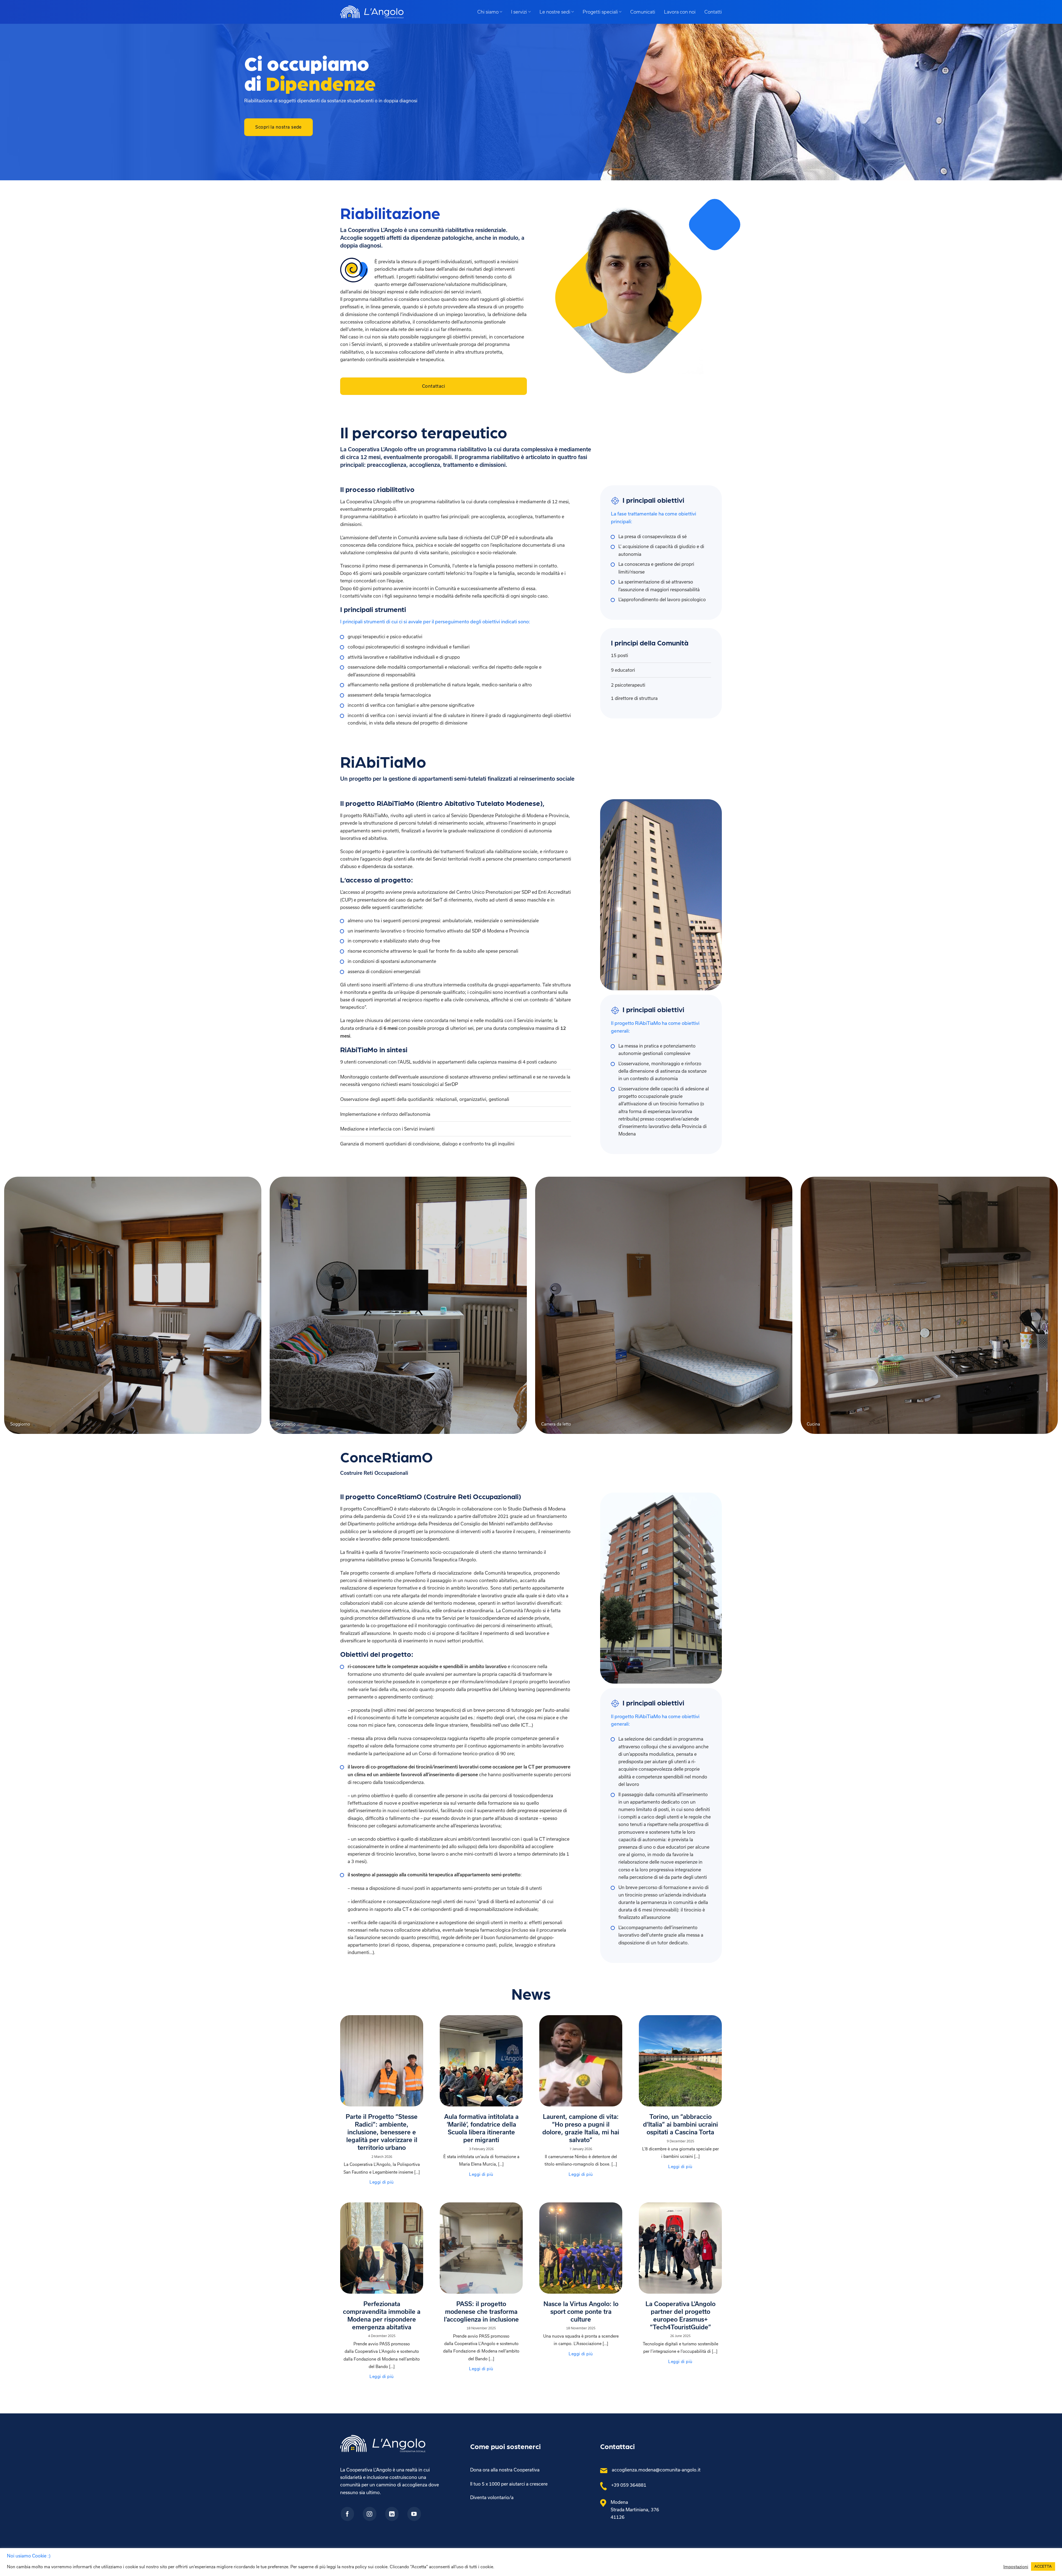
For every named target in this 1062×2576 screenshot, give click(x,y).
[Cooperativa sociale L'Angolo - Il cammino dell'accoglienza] (372, 12)
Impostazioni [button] (1016, 2567)
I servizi (519, 12)
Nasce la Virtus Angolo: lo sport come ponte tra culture (581, 2311)
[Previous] (28, 1309)
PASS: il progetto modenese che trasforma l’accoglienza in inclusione (481, 2311)
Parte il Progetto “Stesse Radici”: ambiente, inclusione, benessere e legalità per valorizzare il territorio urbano (382, 2132)
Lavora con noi (680, 12)
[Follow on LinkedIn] (392, 2514)
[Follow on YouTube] (414, 2514)
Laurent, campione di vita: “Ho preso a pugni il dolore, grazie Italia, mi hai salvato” (581, 2128)
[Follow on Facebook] (348, 2514)
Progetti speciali (600, 12)
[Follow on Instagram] (370, 2514)
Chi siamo (488, 12)
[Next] (1034, 1309)
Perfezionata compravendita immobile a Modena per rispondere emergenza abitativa (382, 2315)
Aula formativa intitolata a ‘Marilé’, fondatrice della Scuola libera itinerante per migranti (481, 2128)
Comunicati (643, 12)
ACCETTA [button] (1043, 2566)
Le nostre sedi (555, 12)
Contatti (713, 12)
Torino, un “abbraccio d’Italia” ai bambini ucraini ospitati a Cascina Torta (680, 2124)
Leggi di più (382, 2182)
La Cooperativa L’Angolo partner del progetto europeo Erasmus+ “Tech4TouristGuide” (680, 2315)
